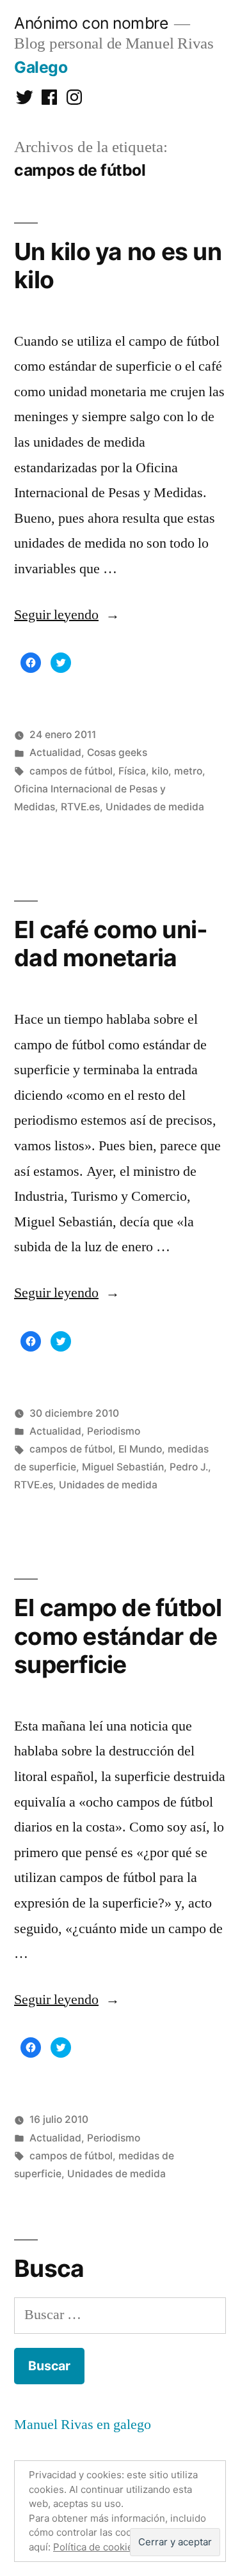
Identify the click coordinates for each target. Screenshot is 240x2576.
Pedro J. (189, 1467)
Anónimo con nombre (91, 23)
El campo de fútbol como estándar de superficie (118, 1636)
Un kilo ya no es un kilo (118, 266)
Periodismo (114, 1431)
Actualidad (55, 752)
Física (132, 771)
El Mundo (140, 1449)
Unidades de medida (155, 807)
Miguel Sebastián (123, 1467)
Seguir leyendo (67, 615)
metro (188, 771)
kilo (160, 771)
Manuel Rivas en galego (83, 2425)
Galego (41, 67)
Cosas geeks (117, 752)
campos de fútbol (71, 771)
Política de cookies (96, 2547)
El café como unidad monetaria (111, 944)
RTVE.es (80, 807)
